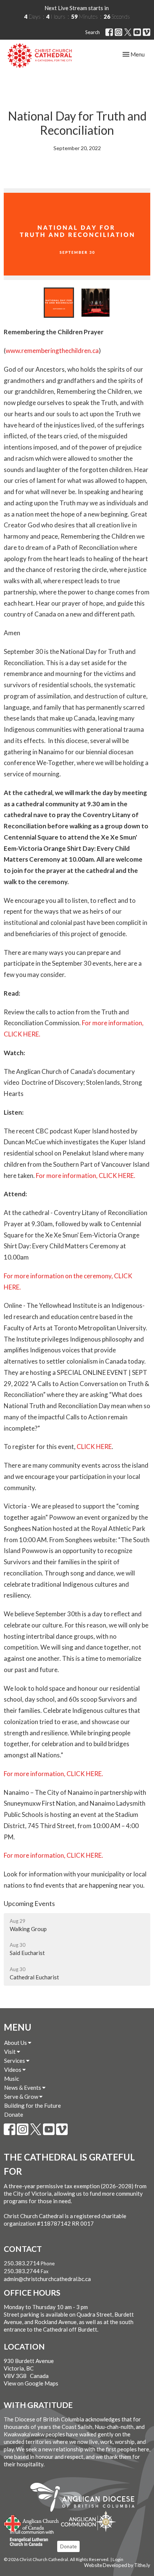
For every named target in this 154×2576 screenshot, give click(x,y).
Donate (14, 2114)
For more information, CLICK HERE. (86, 1176)
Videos (13, 2070)
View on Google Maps (31, 2383)
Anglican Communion (88, 2521)
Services (15, 2061)
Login (118, 2559)
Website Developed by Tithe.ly (117, 2565)
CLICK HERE (94, 1447)
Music (12, 2079)
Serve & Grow (22, 2097)
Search (93, 32)
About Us (16, 2043)
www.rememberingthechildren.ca (52, 351)
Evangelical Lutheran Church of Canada (29, 2539)
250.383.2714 (22, 2263)
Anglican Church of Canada (32, 2522)
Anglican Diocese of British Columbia (86, 2499)
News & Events (23, 2088)
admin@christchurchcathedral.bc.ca (47, 2279)
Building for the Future (33, 2105)
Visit (10, 2052)
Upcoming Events (29, 1903)
